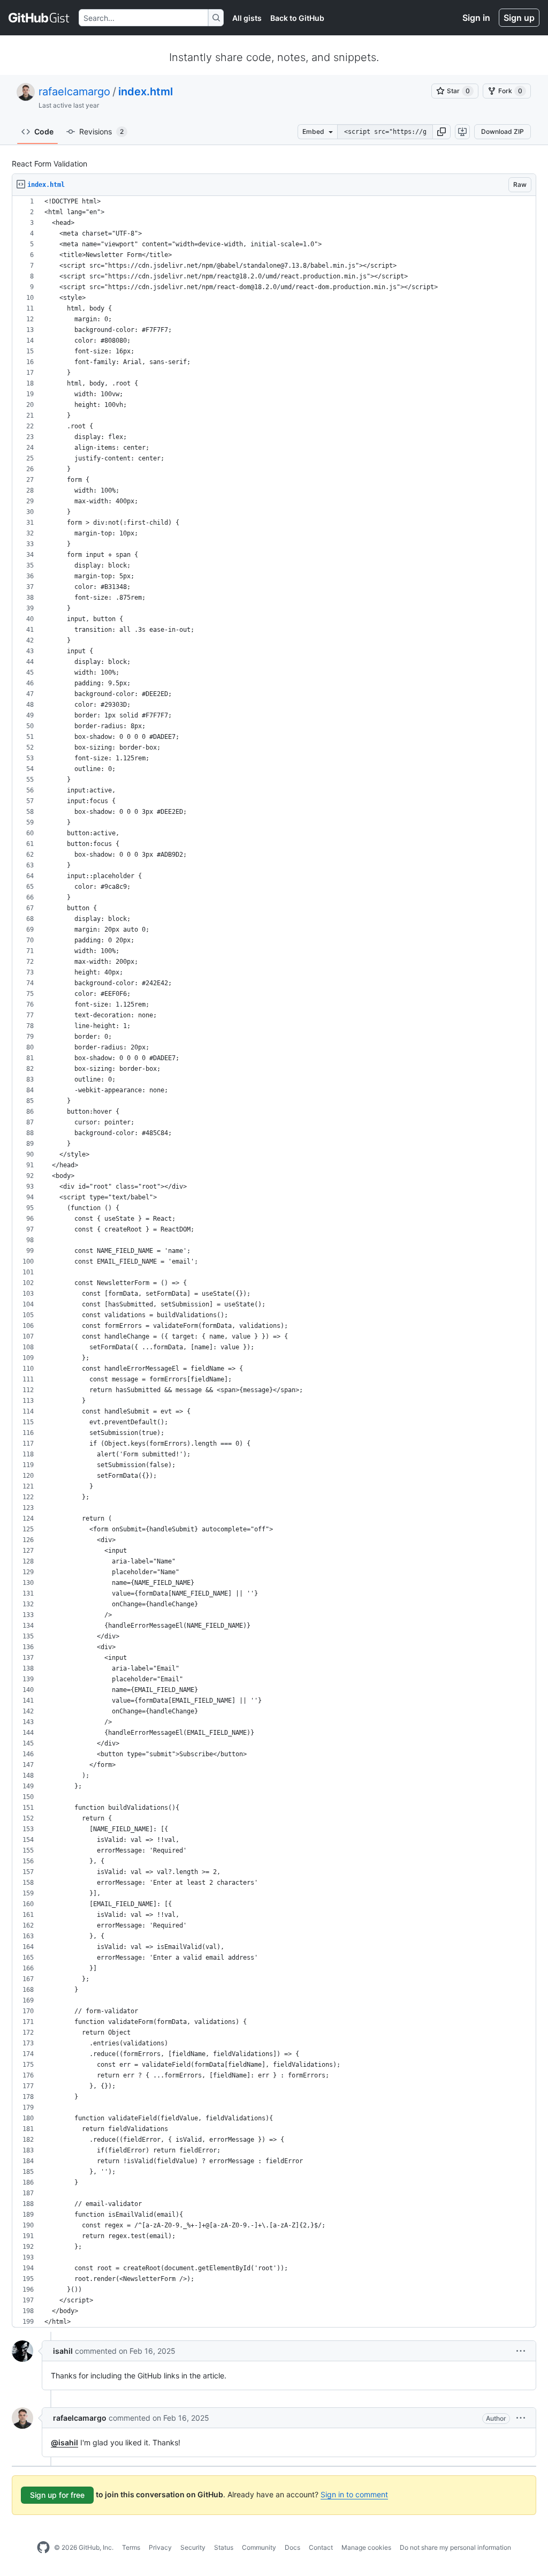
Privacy (160, 2547)
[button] (442, 132)
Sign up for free (57, 2495)
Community (259, 2547)
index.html (146, 92)
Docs (292, 2547)
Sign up (519, 18)
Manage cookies (366, 2547)
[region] (274, 1262)
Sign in (476, 18)
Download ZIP (503, 131)
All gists (247, 18)
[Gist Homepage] (39, 18)
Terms (131, 2547)
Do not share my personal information (455, 2547)
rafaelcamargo (74, 92)
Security (193, 2547)
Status (224, 2547)
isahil (63, 2351)
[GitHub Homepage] (43, 2548)
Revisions (101, 131)
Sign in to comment (354, 2494)
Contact (321, 2547)
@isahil (64, 2442)
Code (44, 131)
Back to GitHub (297, 18)
